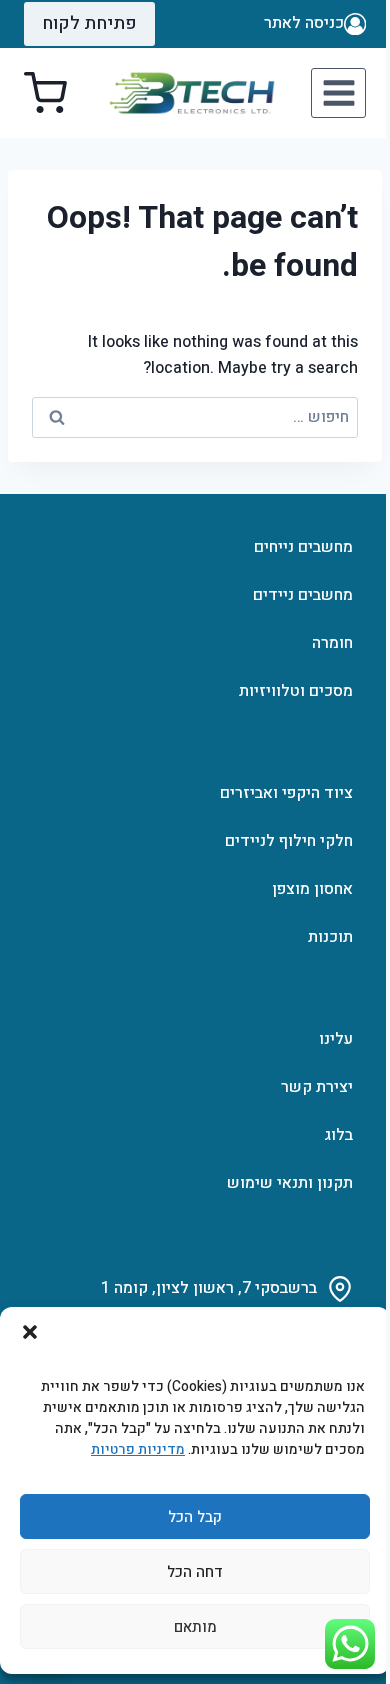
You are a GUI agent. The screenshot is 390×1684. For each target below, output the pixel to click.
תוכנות (330, 937)
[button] (30, 1332)
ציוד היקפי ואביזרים (286, 793)
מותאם (195, 1627)
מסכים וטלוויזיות (296, 691)
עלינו (336, 1039)
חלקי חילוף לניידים (289, 841)
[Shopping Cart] (45, 93)
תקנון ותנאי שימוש (290, 1183)
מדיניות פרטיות (138, 1449)
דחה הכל (195, 1572)
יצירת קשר (317, 1087)
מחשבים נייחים (303, 547)
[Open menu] (338, 92)
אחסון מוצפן (312, 889)
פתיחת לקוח (89, 23)
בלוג (338, 1135)
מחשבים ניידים (303, 595)
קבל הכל (195, 1517)
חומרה (332, 643)
